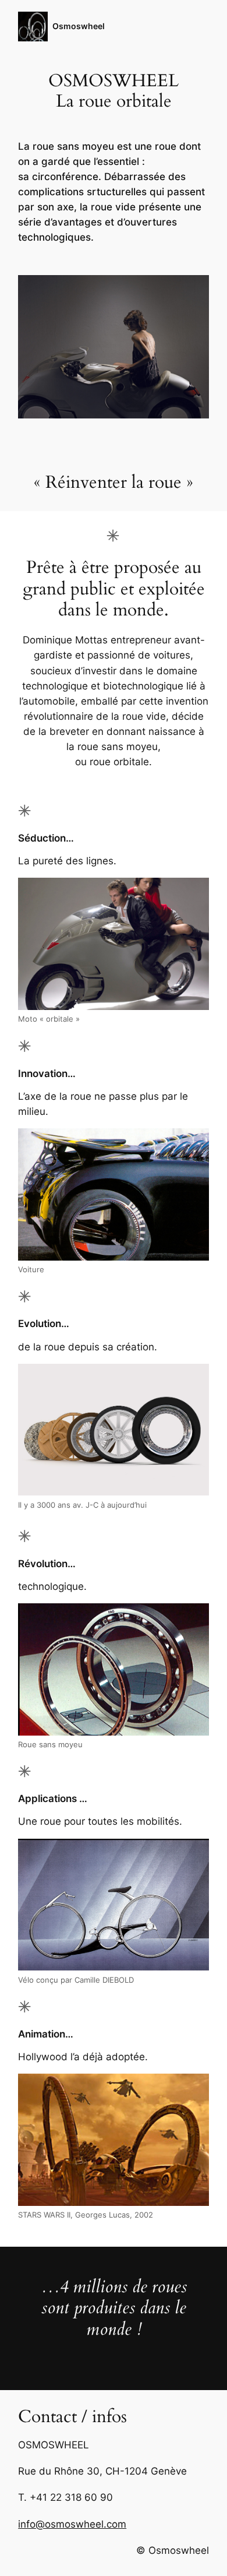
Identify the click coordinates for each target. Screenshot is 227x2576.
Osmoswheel (79, 26)
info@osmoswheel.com (72, 2524)
